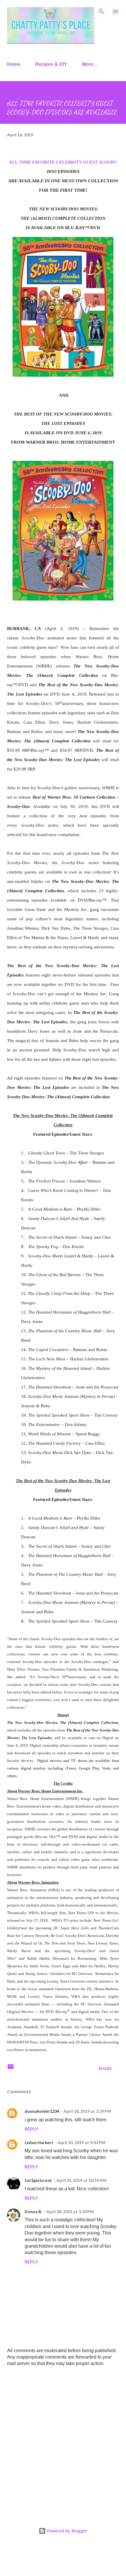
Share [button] (105, 2068)
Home (14, 64)
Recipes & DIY (51, 64)
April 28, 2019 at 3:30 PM (70, 2212)
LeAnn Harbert (39, 2142)
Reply (31, 2129)
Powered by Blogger (67, 2531)
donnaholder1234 (42, 2111)
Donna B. (33, 2212)
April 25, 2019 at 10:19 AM (81, 2180)
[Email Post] (11, 2068)
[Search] (101, 11)
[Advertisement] (63, 2439)
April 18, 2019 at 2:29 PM (87, 2111)
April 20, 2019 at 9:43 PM (81, 2142)
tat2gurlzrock (38, 2180)
